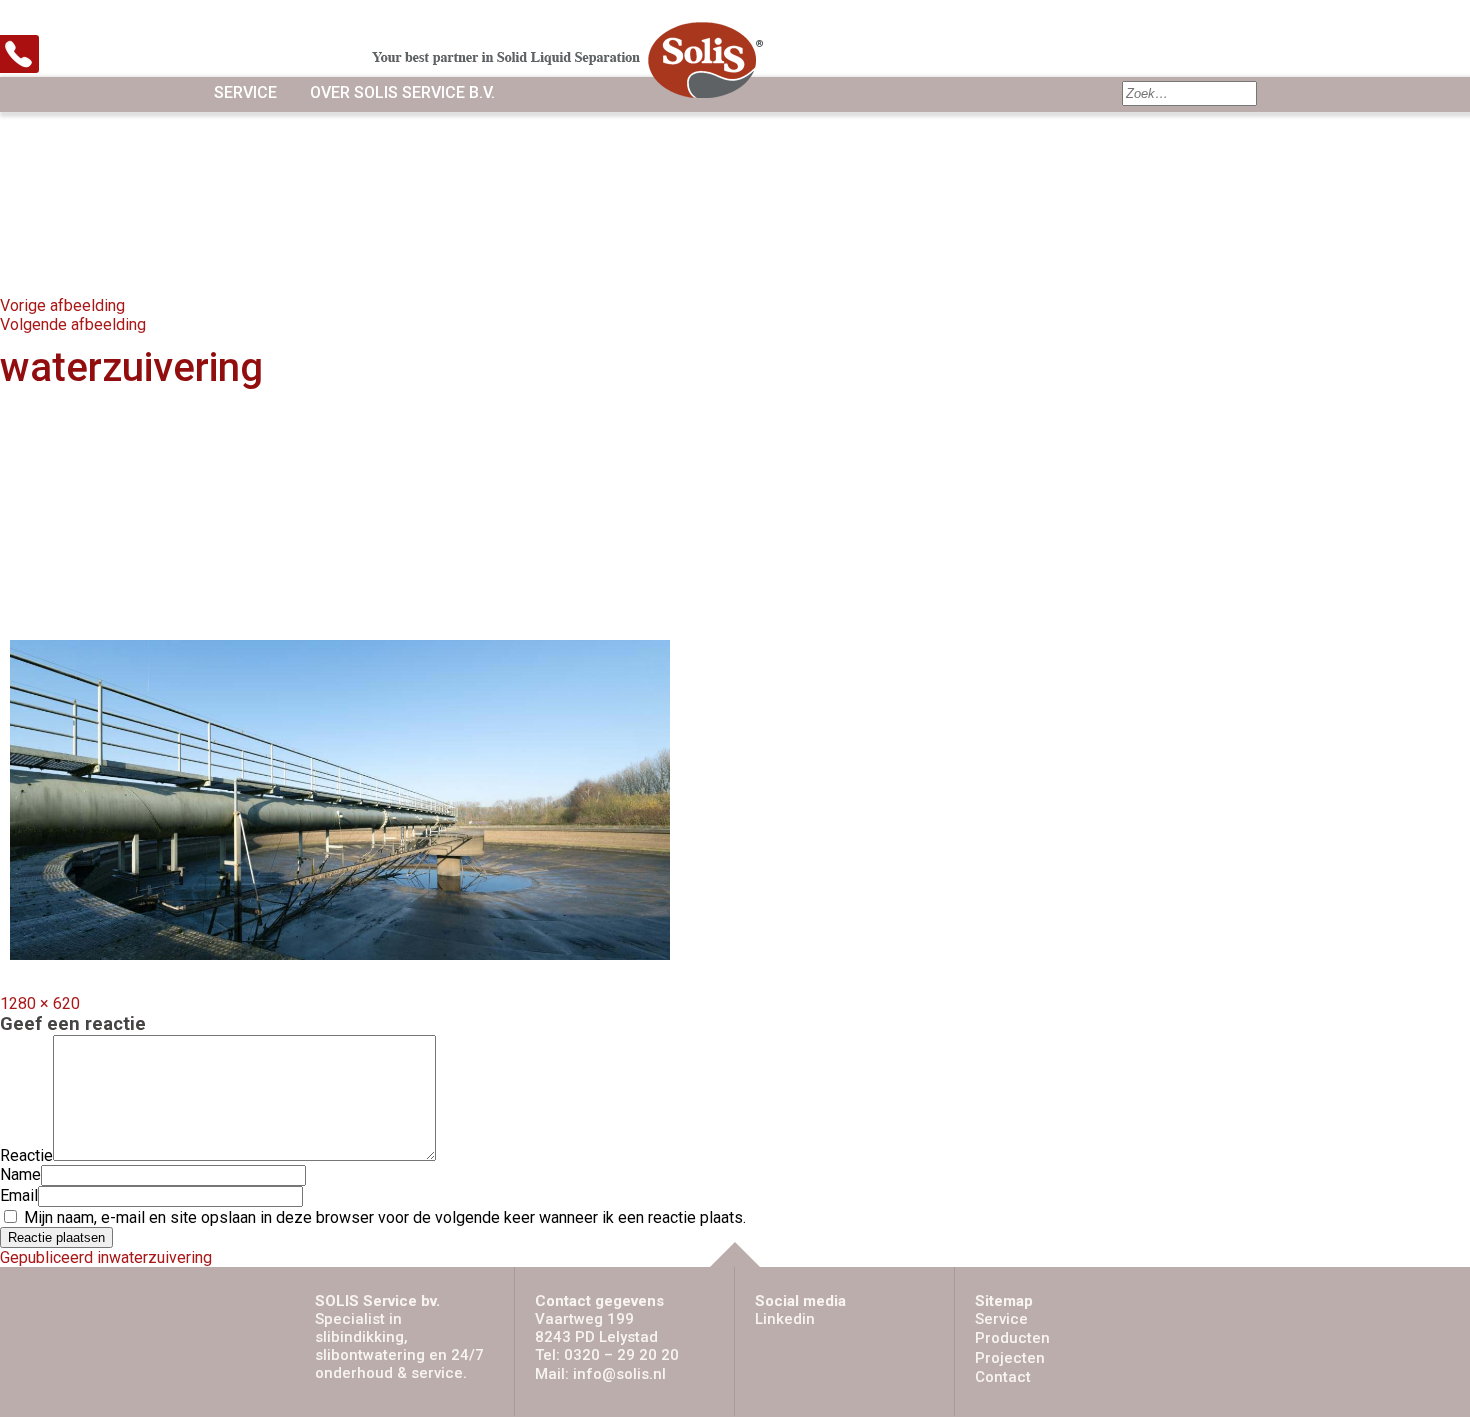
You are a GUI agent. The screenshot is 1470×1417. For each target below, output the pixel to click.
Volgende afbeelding (73, 324)
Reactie (26, 1155)
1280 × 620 (40, 1003)
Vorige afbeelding (62, 305)
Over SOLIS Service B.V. (402, 92)
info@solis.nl (619, 1374)
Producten (1012, 1338)
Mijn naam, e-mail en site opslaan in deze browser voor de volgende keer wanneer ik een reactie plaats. (385, 1217)
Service (245, 92)
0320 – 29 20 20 (621, 1355)
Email (19, 1195)
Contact (1003, 1377)
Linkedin (785, 1319)
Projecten (1010, 1358)
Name (20, 1174)
